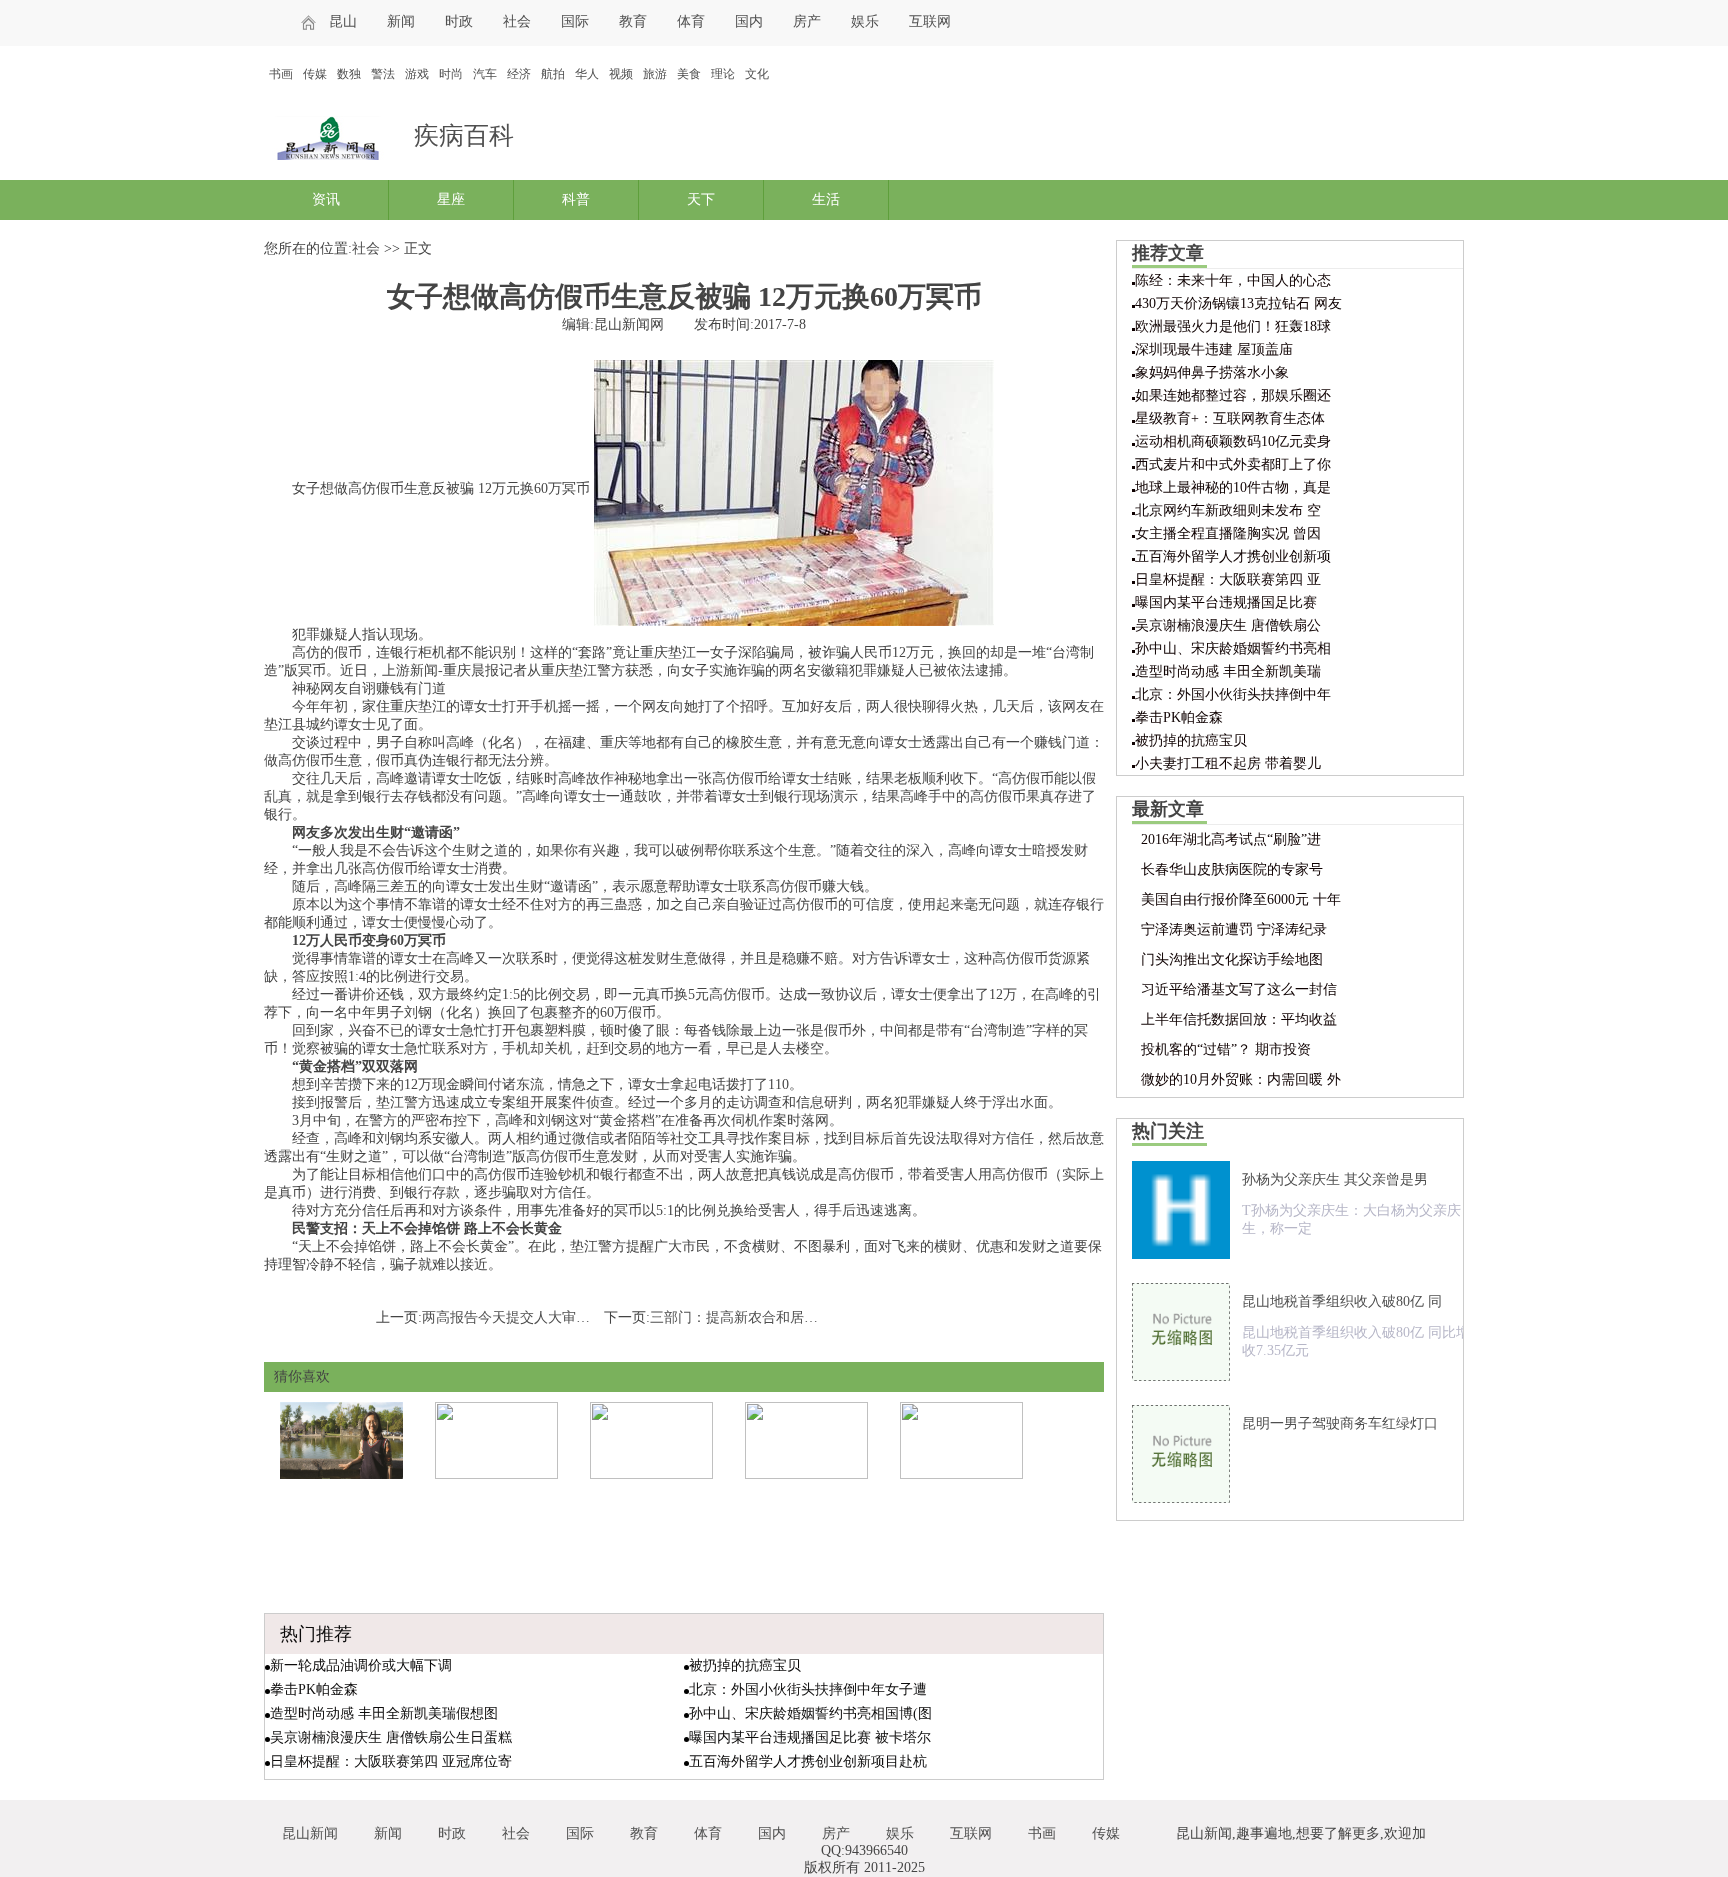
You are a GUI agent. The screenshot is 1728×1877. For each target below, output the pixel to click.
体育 (691, 21)
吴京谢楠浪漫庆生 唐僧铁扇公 (1228, 625)
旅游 (655, 74)
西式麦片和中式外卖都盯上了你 (1233, 464)
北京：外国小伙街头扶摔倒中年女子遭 (808, 1689)
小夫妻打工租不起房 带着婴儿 (1228, 763)
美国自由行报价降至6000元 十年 (1241, 899)
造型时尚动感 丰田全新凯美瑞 (1228, 671)
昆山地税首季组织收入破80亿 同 (1342, 1301)
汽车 (485, 74)
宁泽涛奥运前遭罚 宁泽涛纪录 (1234, 929)
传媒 (315, 74)
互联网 (930, 21)
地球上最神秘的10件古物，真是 (1233, 487)
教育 (633, 21)
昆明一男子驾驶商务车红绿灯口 (1340, 1423)
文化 (757, 74)
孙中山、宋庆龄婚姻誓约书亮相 (1233, 648)
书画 (281, 74)
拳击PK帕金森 (314, 1689)
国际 (575, 21)
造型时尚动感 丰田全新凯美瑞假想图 (384, 1713)
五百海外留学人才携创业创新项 (1233, 556)
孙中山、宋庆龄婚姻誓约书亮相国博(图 (810, 1713)
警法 (383, 74)
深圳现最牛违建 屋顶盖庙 (1214, 349)
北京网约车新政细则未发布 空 (1228, 510)
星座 (451, 199)
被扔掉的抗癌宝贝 (745, 1665)
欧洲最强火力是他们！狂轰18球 (1233, 326)
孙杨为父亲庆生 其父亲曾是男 (1335, 1179)
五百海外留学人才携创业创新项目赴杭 (808, 1761)
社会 (517, 21)
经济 (519, 74)
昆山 (343, 21)
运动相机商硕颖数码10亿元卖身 (1233, 441)
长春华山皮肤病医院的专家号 (1232, 869)
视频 (621, 74)
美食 (689, 74)
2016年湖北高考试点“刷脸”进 (1231, 839)
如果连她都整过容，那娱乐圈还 (1233, 395)
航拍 (553, 74)
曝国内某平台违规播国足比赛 (1226, 602)
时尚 (451, 74)
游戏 (417, 74)
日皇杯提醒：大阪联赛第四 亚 (1228, 579)
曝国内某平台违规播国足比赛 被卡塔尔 (810, 1737)
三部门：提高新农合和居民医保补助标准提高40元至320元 (828, 1317)
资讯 (326, 199)
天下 (701, 199)
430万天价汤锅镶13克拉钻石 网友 (1238, 303)
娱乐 (865, 21)
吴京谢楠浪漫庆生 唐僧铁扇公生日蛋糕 (391, 1737)
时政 (459, 21)
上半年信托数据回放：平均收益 (1239, 1019)
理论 (723, 74)
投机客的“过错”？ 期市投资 (1226, 1049)
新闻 (401, 21)
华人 (587, 74)
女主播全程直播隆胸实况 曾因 (1228, 533)
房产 (807, 21)
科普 (576, 199)
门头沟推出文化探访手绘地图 (1232, 959)
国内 (749, 21)
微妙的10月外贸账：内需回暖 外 (1241, 1079)
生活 (826, 199)
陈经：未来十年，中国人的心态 (1233, 280)
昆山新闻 (310, 1833)
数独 (349, 74)
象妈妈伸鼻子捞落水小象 (1212, 372)
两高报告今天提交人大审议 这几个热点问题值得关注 (585, 1317)
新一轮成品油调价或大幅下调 (361, 1665)
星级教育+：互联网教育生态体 (1230, 418)
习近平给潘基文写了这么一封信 (1239, 989)
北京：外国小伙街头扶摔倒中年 (1233, 694)
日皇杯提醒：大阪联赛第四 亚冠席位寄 (391, 1761)
